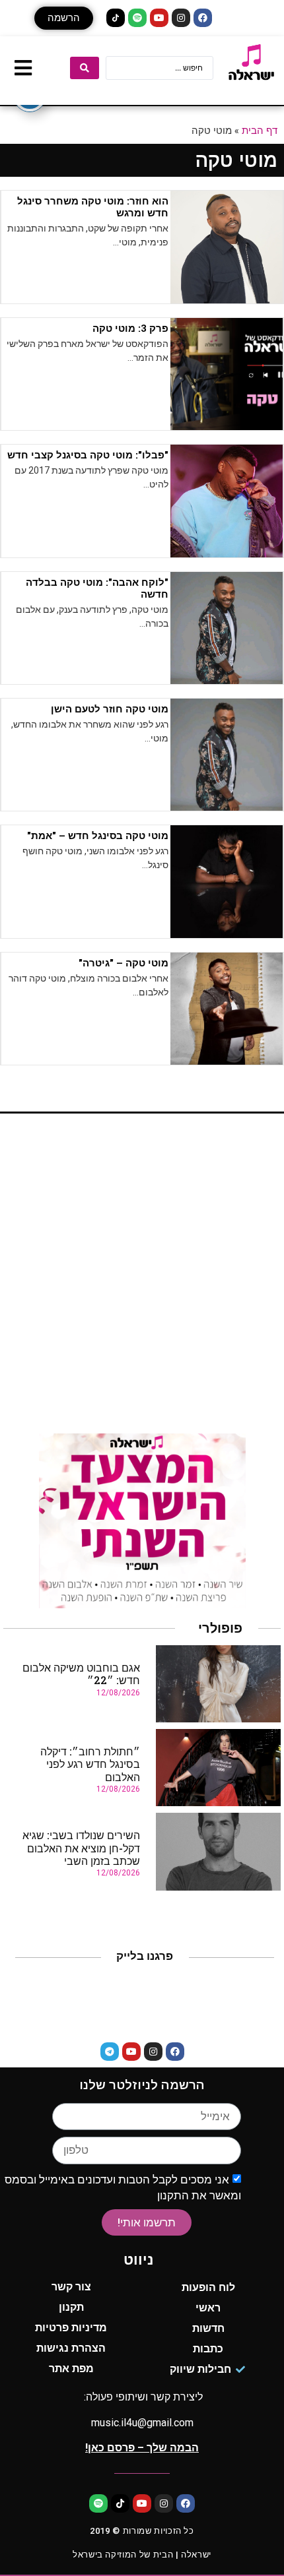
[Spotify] (137, 18)
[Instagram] (181, 18)
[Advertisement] (142, 1278)
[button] (64, 18)
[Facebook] (203, 18)
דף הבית (260, 130)
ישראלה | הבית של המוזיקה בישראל (142, 2555)
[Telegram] (110, 2052)
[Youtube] (159, 18)
